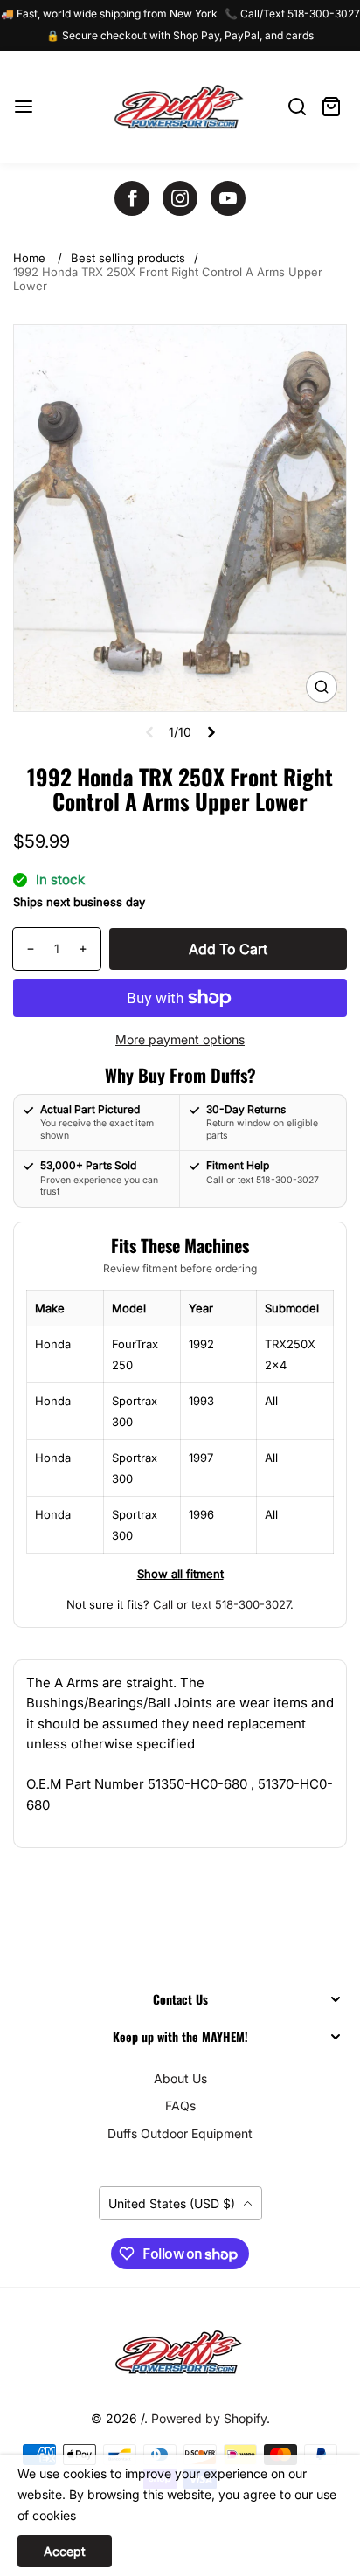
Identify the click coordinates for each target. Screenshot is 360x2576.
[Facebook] (132, 198)
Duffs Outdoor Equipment (180, 2133)
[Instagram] (180, 198)
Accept (65, 2551)
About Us (180, 2078)
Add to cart (228, 949)
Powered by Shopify (209, 2418)
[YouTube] (228, 198)
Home (29, 258)
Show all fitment (180, 1574)
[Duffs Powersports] (180, 2352)
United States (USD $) (173, 2203)
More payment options (180, 1039)
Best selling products (128, 258)
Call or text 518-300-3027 (222, 1604)
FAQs (180, 2105)
